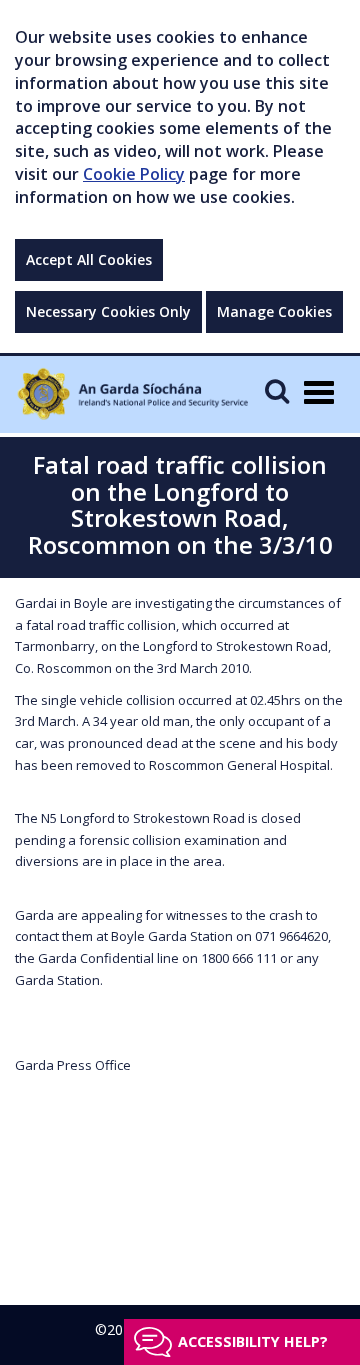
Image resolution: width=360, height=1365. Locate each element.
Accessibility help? (253, 1341)
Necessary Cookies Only (108, 311)
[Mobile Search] (277, 390)
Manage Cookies (274, 311)
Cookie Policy (134, 174)
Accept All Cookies (89, 259)
